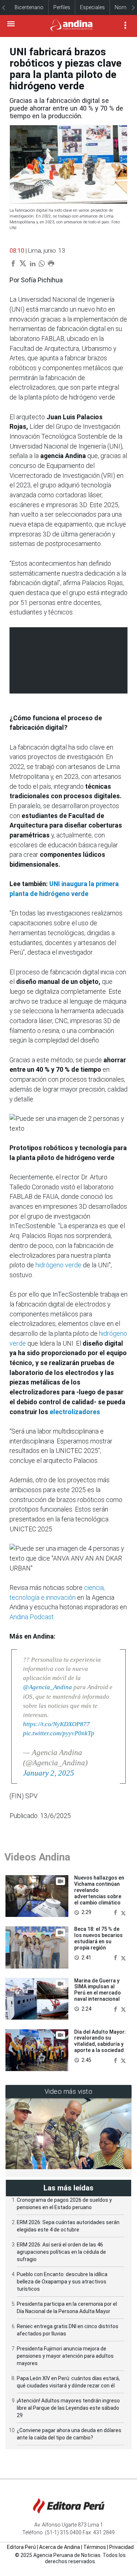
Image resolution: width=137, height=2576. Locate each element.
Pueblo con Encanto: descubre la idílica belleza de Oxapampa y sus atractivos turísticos (62, 2282)
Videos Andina (37, 1857)
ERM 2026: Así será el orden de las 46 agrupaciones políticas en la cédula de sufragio (61, 2252)
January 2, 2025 (49, 1773)
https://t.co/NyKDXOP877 (56, 1724)
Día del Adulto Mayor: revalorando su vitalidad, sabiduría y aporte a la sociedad (100, 2041)
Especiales (92, 7)
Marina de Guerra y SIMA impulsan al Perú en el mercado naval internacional (98, 1990)
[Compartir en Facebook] (116, 1912)
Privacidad (121, 2547)
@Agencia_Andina (47, 1687)
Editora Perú (21, 2547)
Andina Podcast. (32, 1617)
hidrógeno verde (58, 1265)
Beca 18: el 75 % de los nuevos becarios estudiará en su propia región (98, 1938)
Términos (95, 2547)
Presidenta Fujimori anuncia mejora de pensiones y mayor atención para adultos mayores (65, 2356)
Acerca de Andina (60, 2547)
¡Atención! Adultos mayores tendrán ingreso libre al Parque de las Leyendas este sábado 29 (68, 2408)
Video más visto (69, 2091)
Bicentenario (29, 7)
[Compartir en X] (123, 1912)
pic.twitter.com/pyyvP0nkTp (59, 1733)
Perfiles (62, 7)
